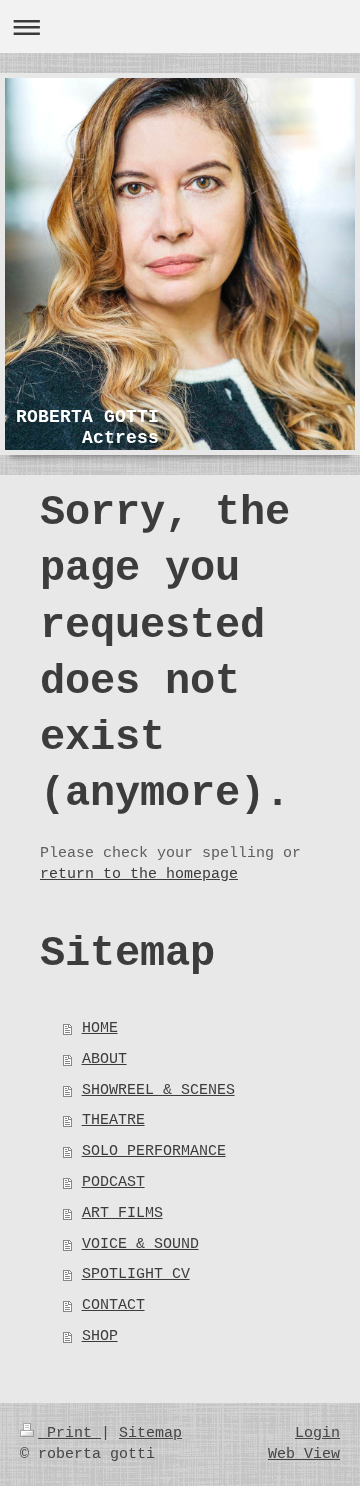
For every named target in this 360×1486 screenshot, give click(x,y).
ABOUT (104, 1059)
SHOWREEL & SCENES (158, 1090)
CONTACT (113, 1305)
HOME (100, 1028)
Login (317, 1433)
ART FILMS (122, 1213)
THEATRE (113, 1120)
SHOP (100, 1336)
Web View (304, 1454)
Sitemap (150, 1433)
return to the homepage (139, 874)
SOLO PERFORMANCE (154, 1151)
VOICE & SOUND (140, 1244)
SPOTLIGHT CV (136, 1274)
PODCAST (113, 1182)
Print (69, 1433)
